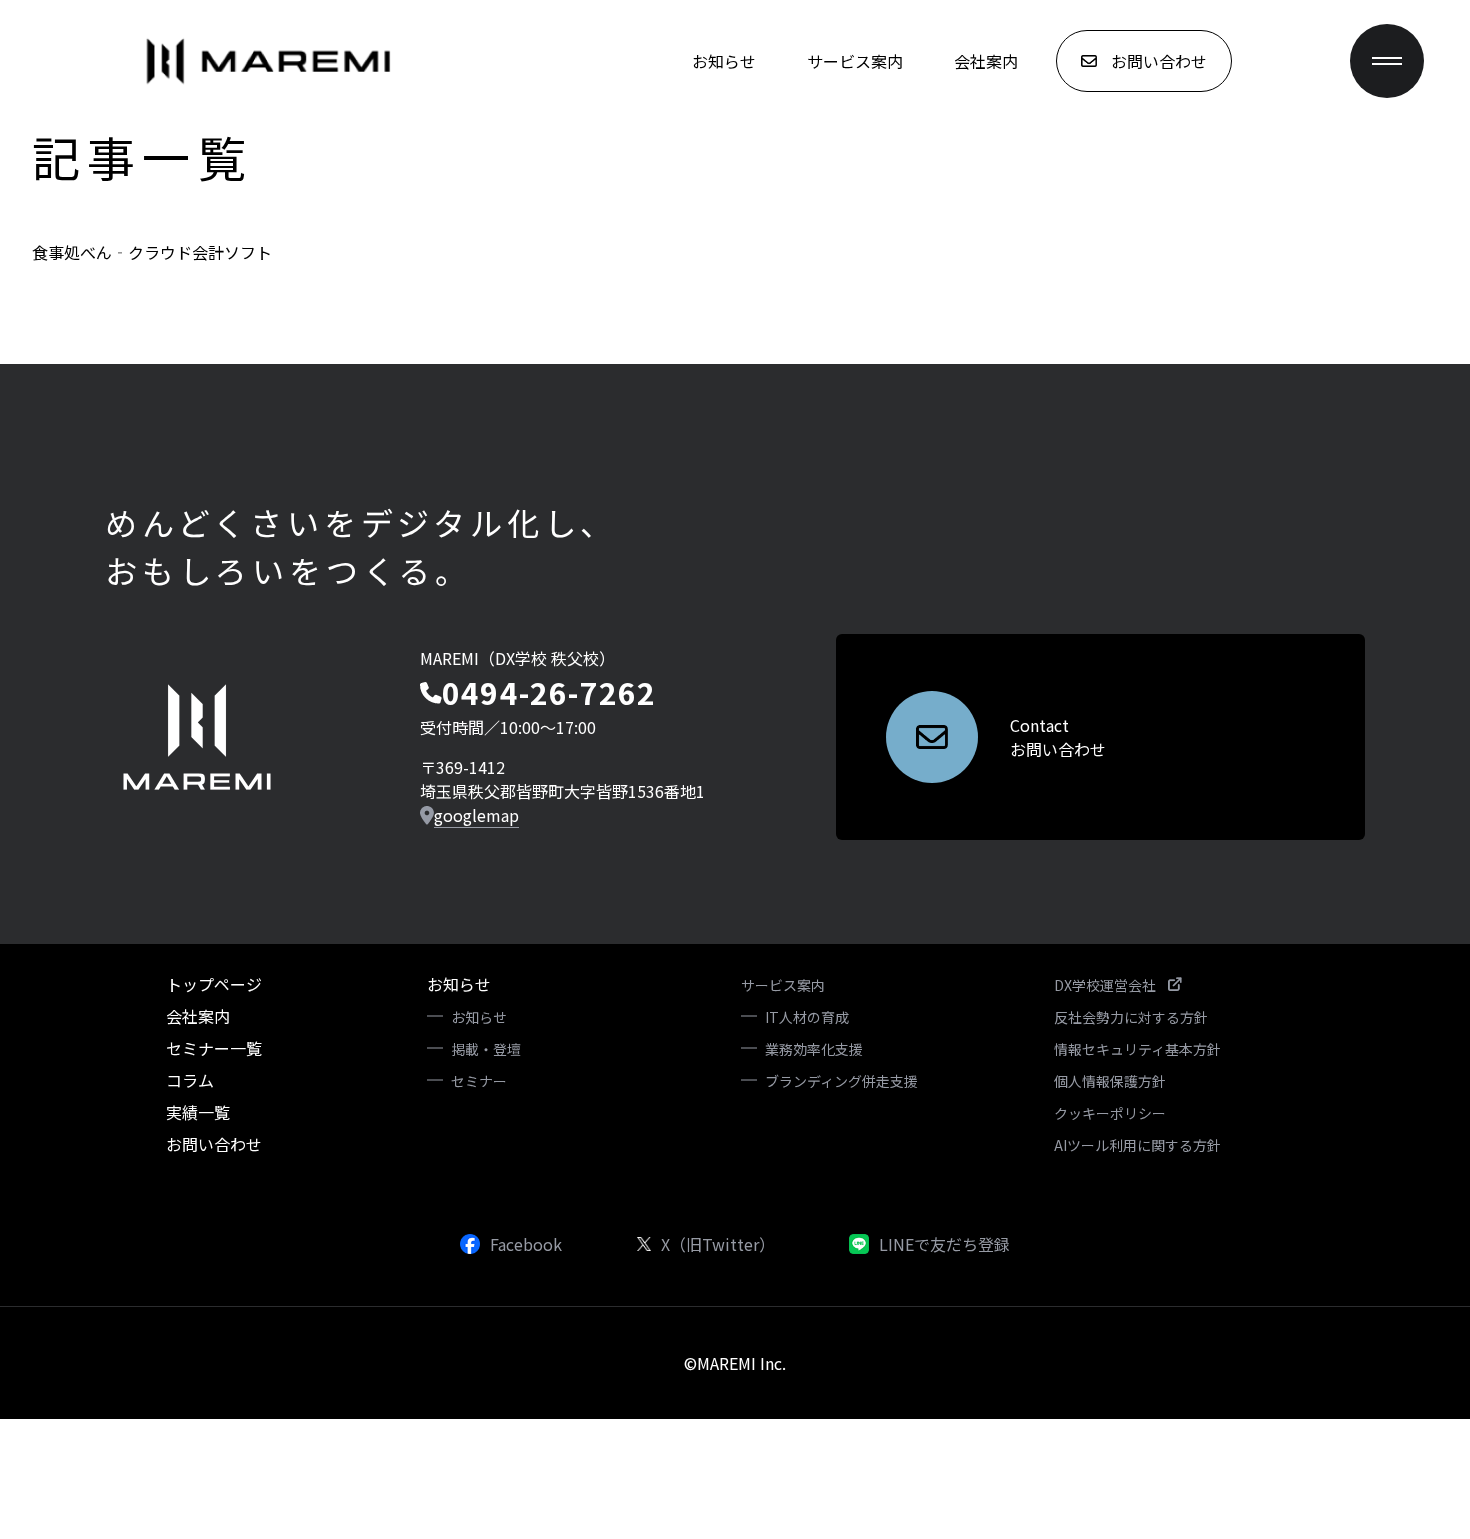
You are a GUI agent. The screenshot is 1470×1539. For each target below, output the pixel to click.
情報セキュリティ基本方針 (1137, 1049)
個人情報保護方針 (1110, 1081)
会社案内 (986, 61)
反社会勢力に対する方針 (1131, 1017)
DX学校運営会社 (1105, 985)
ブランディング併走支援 (841, 1081)
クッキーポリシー (1110, 1113)
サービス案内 (855, 61)
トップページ (214, 984)
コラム (190, 1080)
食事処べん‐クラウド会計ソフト (152, 252)
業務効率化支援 (814, 1049)
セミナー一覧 (214, 1048)
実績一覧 (198, 1112)
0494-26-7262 (549, 692)
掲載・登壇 (486, 1049)
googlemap (476, 815)
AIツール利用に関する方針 (1137, 1145)
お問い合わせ (214, 1144)
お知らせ (724, 61)
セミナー (479, 1081)
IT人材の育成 (807, 1017)
